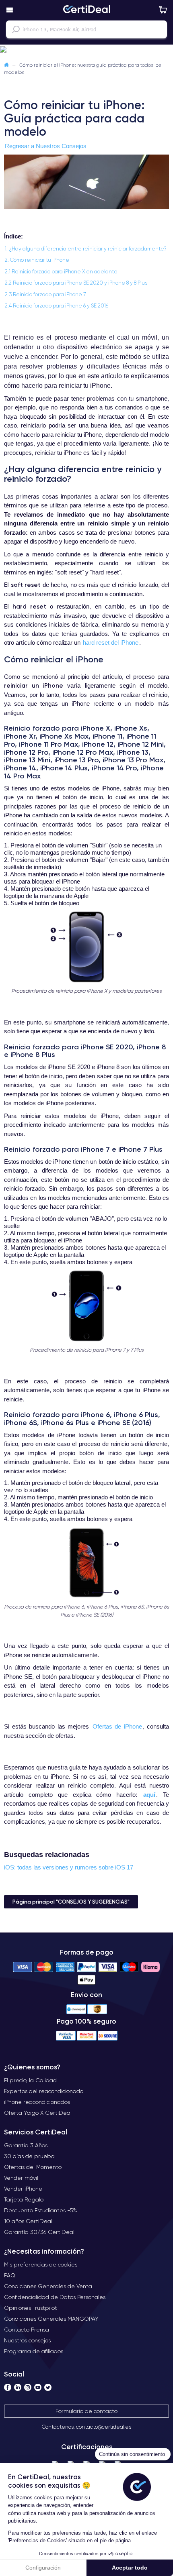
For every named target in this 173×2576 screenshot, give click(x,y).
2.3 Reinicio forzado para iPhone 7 (45, 294)
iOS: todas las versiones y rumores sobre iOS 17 (69, 1867)
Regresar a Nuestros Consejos (46, 146)
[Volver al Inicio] (6, 65)
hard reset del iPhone (111, 642)
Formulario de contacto (86, 2411)
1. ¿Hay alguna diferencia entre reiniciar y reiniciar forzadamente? (86, 249)
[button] (86, 50)
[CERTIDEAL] (86, 10)
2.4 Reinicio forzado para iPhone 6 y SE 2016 (57, 306)
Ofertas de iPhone (117, 1726)
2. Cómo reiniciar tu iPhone (37, 260)
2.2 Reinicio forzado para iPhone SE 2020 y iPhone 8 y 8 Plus (76, 283)
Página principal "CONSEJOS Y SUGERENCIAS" (71, 1902)
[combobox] (86, 29)
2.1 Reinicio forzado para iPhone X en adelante (61, 272)
